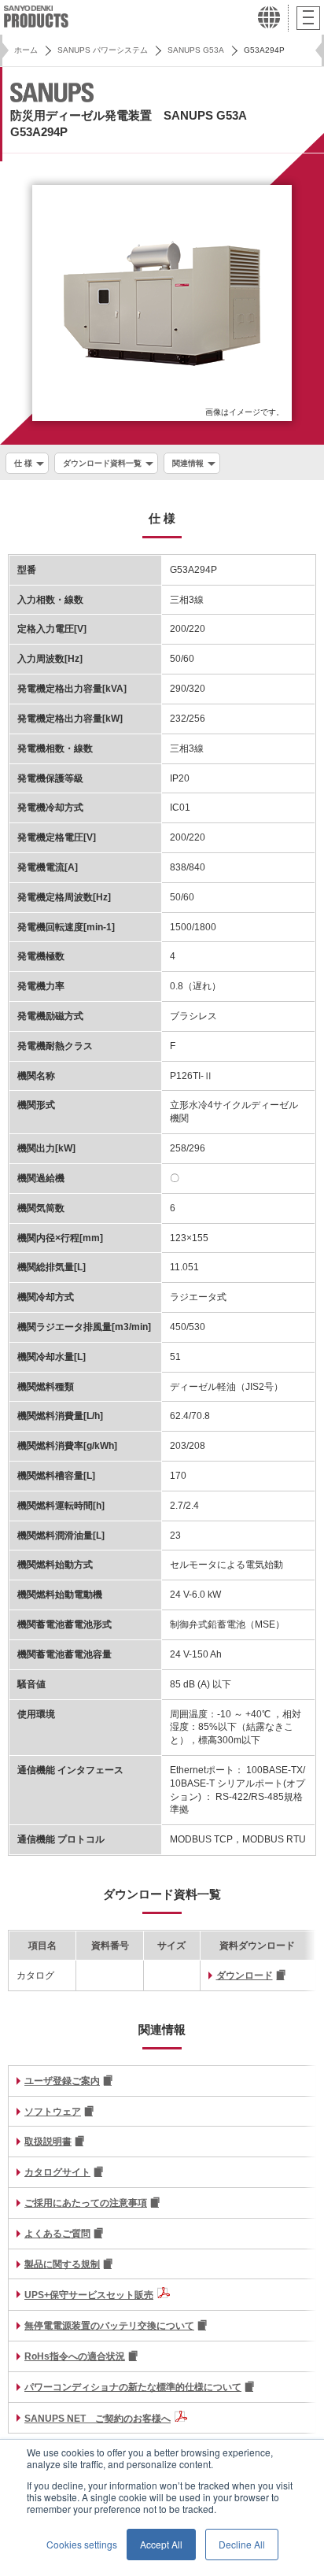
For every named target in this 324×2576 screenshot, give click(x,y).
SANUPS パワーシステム (103, 50)
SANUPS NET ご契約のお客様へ (98, 2419)
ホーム (26, 50)
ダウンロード (245, 1975)
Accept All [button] (161, 2544)
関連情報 (188, 463)
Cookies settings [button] (82, 2544)
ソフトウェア (53, 2112)
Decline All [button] (242, 2544)
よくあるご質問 (57, 2234)
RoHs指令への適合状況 (75, 2356)
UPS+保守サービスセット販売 (89, 2295)
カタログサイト (57, 2172)
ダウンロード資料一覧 (102, 463)
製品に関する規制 (62, 2264)
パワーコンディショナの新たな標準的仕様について (133, 2387)
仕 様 (23, 463)
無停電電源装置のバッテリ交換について (109, 2326)
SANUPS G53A (196, 50)
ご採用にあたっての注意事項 (86, 2203)
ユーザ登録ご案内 (62, 2081)
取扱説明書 (48, 2142)
